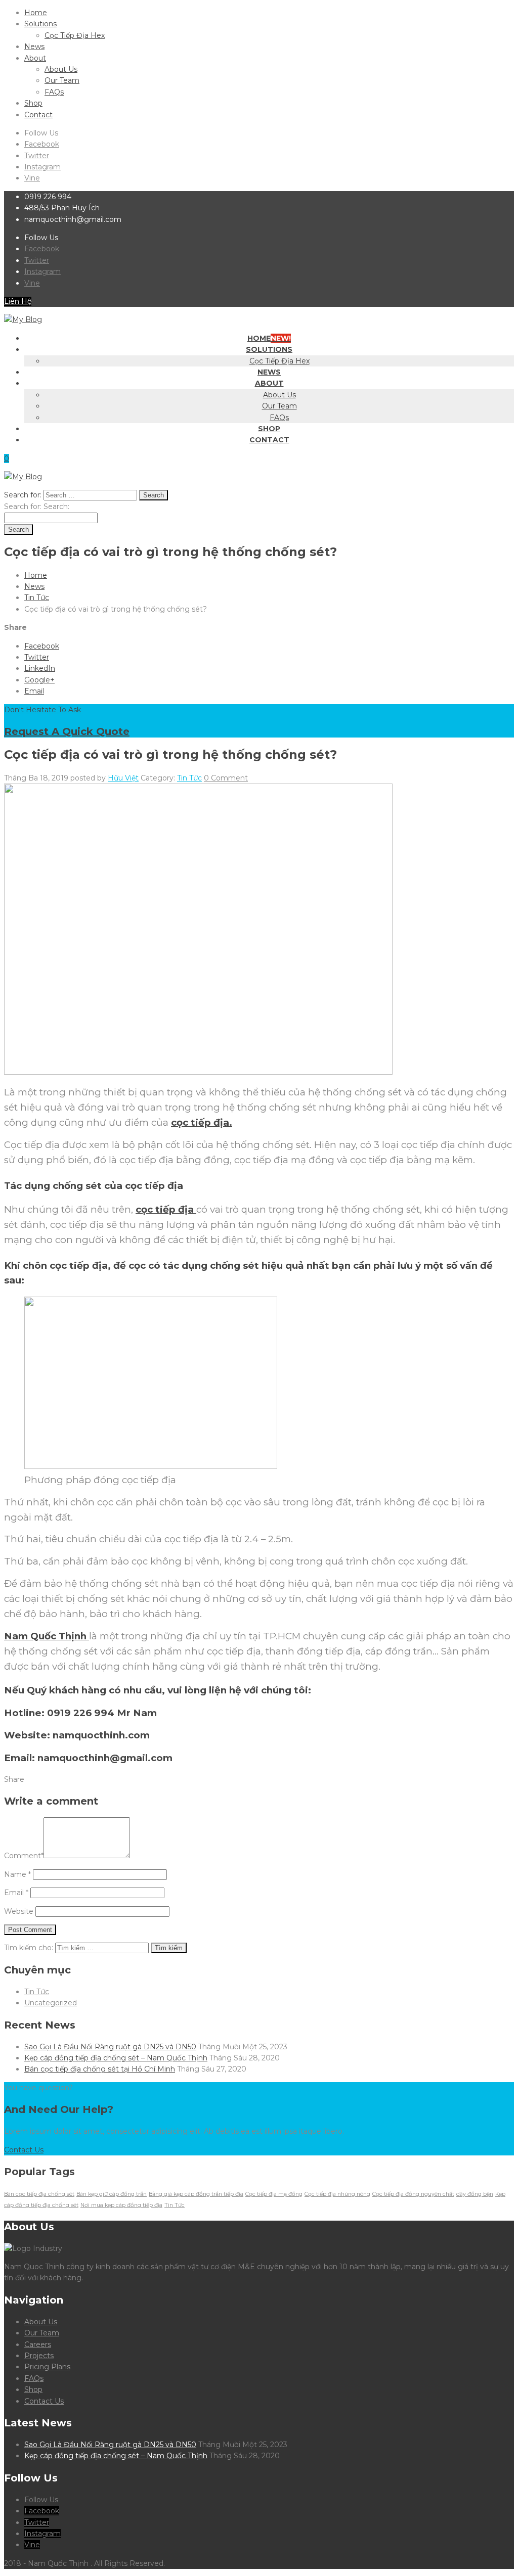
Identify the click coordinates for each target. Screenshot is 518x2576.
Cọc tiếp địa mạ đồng (274, 2194)
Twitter (37, 156)
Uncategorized (51, 2003)
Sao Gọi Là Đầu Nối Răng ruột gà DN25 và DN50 (110, 2047)
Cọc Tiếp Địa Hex (75, 35)
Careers (38, 2344)
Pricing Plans (47, 2367)
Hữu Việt (123, 778)
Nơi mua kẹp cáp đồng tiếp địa (121, 2205)
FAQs (54, 92)
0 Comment (226, 778)
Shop (33, 103)
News (34, 47)
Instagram (42, 167)
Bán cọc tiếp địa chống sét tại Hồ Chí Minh (100, 2069)
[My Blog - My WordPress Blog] (23, 319)
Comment (24, 1856)
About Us (61, 69)
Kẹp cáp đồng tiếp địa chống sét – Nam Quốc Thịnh (116, 2058)
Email (34, 691)
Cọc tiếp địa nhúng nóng (337, 2194)
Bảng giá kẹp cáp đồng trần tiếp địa (196, 2194)
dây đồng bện (475, 2194)
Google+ (39, 680)
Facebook (42, 144)
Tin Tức (37, 597)
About (35, 58)
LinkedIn (40, 668)
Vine (32, 178)
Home (36, 13)
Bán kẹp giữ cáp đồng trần (112, 2194)
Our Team (62, 80)
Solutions (40, 24)
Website (19, 1911)
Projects (39, 2356)
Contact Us (44, 2401)
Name (17, 1874)
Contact (38, 115)
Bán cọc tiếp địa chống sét (39, 2194)
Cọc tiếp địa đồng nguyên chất (413, 2194)
